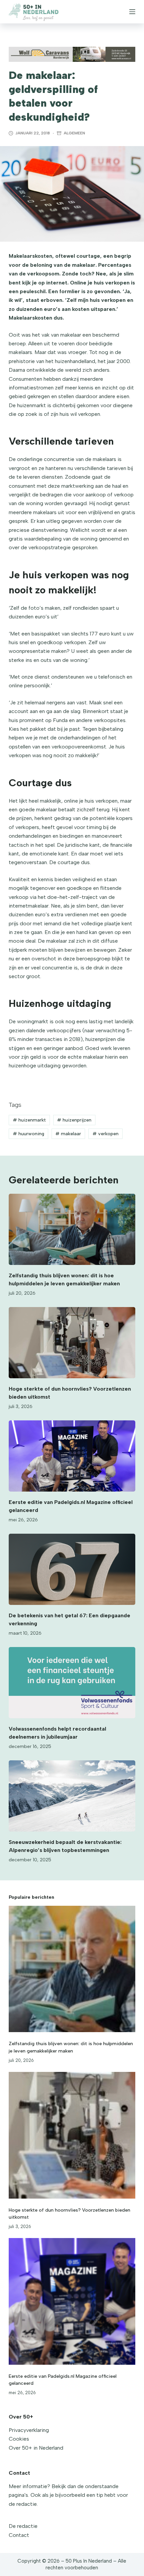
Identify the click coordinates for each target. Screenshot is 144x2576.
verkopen (105, 1134)
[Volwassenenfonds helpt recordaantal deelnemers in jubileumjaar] (72, 1683)
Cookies (19, 2439)
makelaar (68, 1134)
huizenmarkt (29, 1120)
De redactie (23, 2526)
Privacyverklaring (29, 2430)
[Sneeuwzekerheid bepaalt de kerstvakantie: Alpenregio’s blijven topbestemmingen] (72, 1796)
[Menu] (132, 12)
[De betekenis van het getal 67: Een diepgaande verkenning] (72, 1569)
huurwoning (28, 1134)
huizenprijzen (74, 1120)
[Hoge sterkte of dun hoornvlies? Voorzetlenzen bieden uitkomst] (72, 1343)
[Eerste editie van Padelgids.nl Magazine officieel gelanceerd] (72, 1456)
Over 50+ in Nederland (36, 2448)
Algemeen (74, 133)
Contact (19, 2535)
